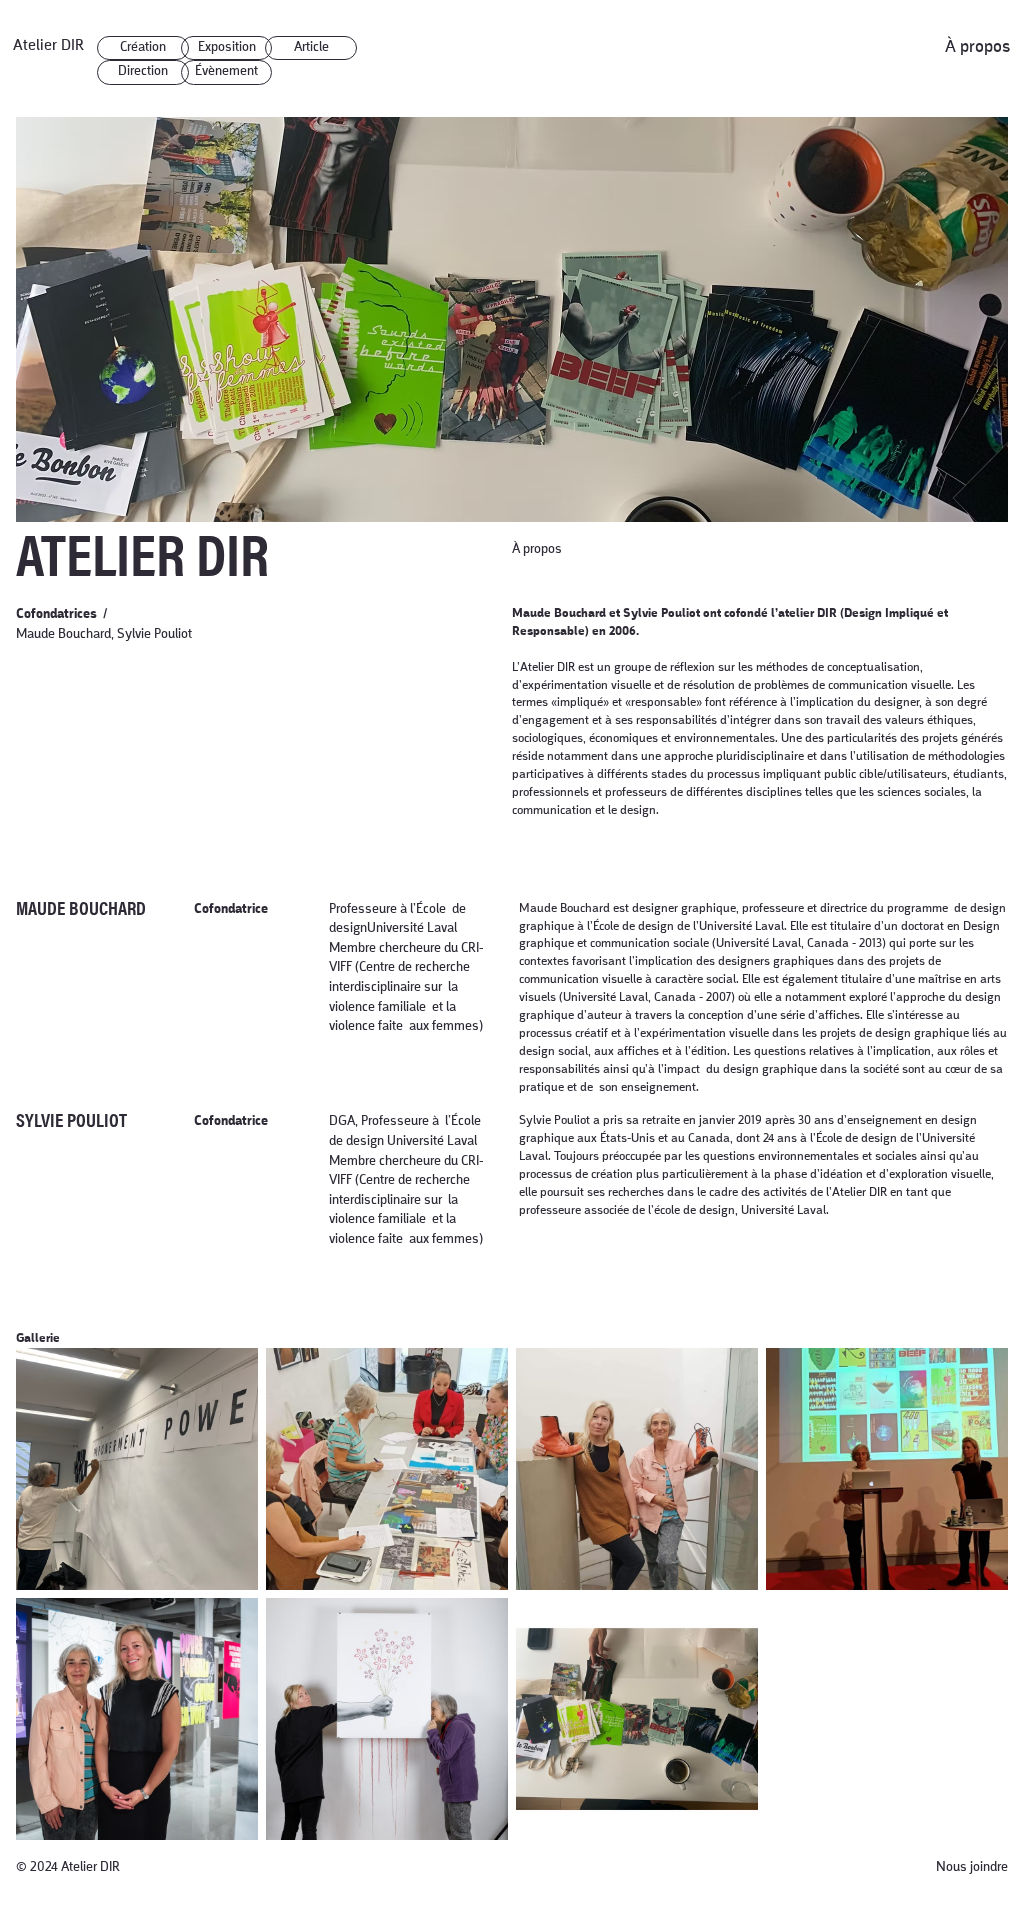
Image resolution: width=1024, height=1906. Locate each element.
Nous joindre (972, 1867)
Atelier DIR (48, 46)
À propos (978, 47)
